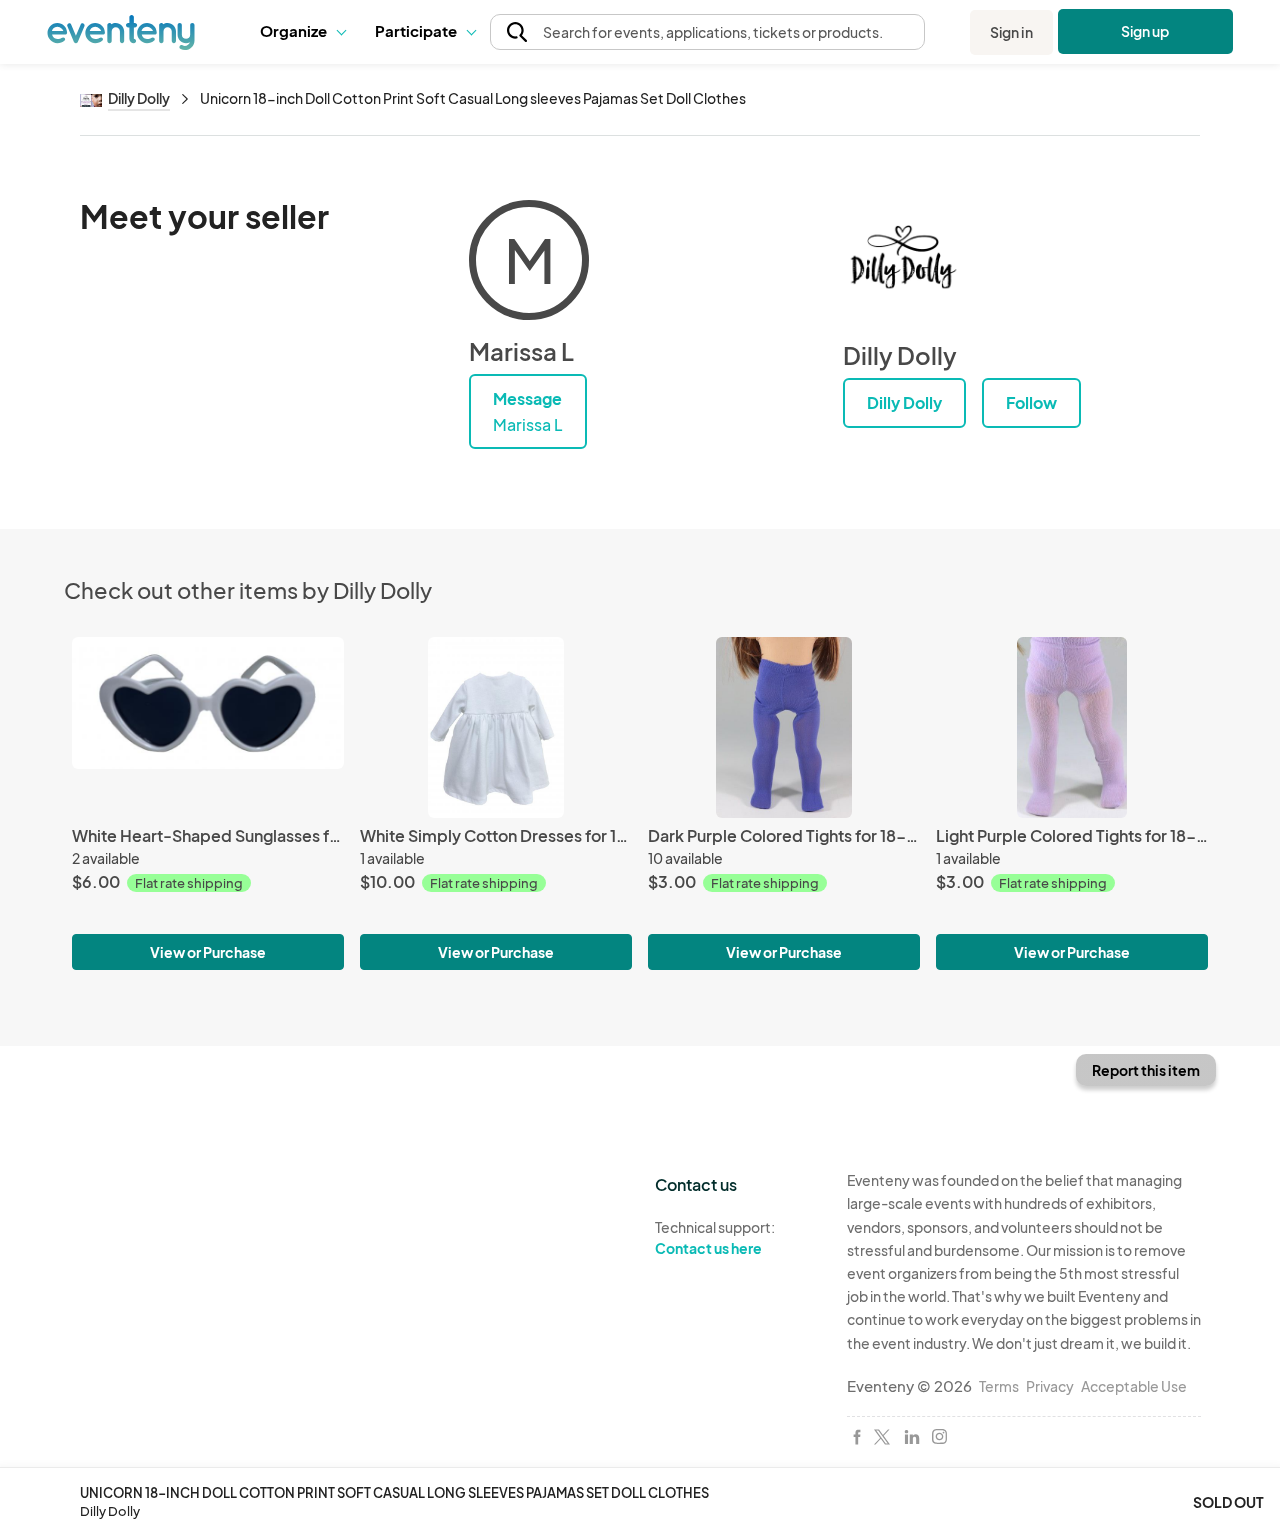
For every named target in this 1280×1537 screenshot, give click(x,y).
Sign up (1145, 31)
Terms (999, 1386)
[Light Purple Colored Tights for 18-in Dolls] (1072, 727)
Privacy (1050, 1386)
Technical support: (715, 1237)
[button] (302, 32)
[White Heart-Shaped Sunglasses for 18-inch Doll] (208, 727)
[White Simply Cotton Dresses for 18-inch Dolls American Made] (496, 727)
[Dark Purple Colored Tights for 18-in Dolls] (784, 727)
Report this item (1146, 1070)
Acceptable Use (1134, 1386)
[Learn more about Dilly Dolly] (903, 260)
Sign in (1011, 32)
